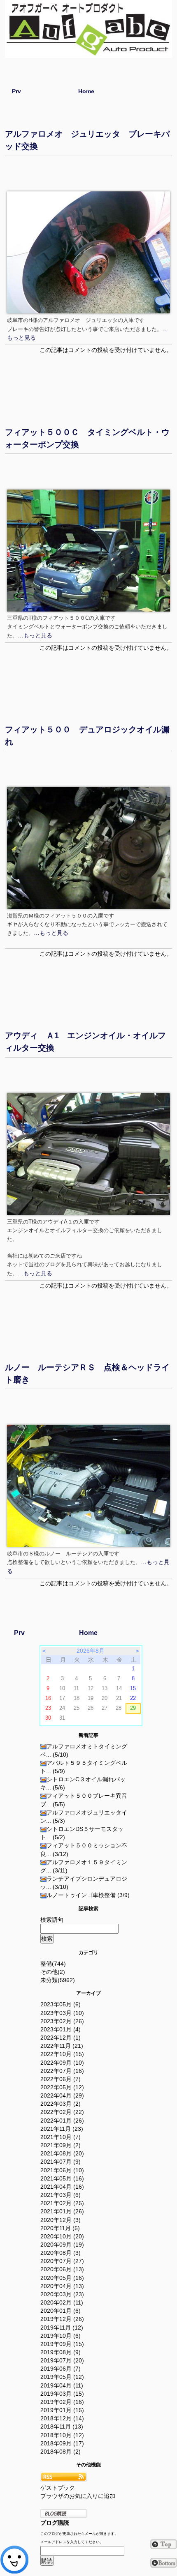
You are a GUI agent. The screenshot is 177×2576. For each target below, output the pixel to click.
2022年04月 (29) (62, 2095)
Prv (16, 91)
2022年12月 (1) (61, 2038)
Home (86, 91)
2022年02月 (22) (62, 2112)
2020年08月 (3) (61, 2253)
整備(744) (53, 1964)
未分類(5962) (58, 1980)
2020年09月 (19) (62, 2245)
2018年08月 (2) (61, 2452)
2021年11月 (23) (62, 2129)
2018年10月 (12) (62, 2435)
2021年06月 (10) (62, 2170)
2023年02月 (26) (62, 2021)
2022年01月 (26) (62, 2121)
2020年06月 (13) (62, 2269)
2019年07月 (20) (62, 2360)
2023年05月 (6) (61, 2004)
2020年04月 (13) (62, 2286)
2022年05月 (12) (62, 2087)
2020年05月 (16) (62, 2278)
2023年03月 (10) (62, 2013)
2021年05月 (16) (62, 2178)
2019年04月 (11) (62, 2385)
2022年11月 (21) (62, 2046)
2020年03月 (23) (62, 2294)
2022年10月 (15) (62, 2054)
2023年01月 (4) (61, 2029)
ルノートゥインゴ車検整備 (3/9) (88, 1895)
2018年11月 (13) (62, 2426)
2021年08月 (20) (62, 2153)
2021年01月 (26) (62, 2211)
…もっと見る (35, 635)
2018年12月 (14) (62, 2418)
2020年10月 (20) (62, 2236)
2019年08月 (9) (61, 2352)
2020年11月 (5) (60, 2228)
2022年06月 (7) (61, 2079)
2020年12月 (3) (61, 2220)
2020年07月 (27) (62, 2261)
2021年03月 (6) (61, 2195)
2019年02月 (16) (62, 2402)
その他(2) (53, 1972)
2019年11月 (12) (62, 2328)
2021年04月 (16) (62, 2187)
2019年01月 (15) (62, 2410)
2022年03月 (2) (61, 2104)
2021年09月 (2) (61, 2145)
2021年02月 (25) (62, 2203)
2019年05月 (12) (62, 2377)
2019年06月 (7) (61, 2369)
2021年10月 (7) (61, 2137)
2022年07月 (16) (62, 2071)
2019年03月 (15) (62, 2394)
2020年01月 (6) (61, 2311)
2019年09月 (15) (62, 2344)
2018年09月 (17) (62, 2443)
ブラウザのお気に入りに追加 (78, 2496)
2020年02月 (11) (62, 2302)
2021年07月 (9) (61, 2162)
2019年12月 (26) (62, 2319)
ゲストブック (58, 2488)
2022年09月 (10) (62, 2063)
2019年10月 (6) (61, 2336)
